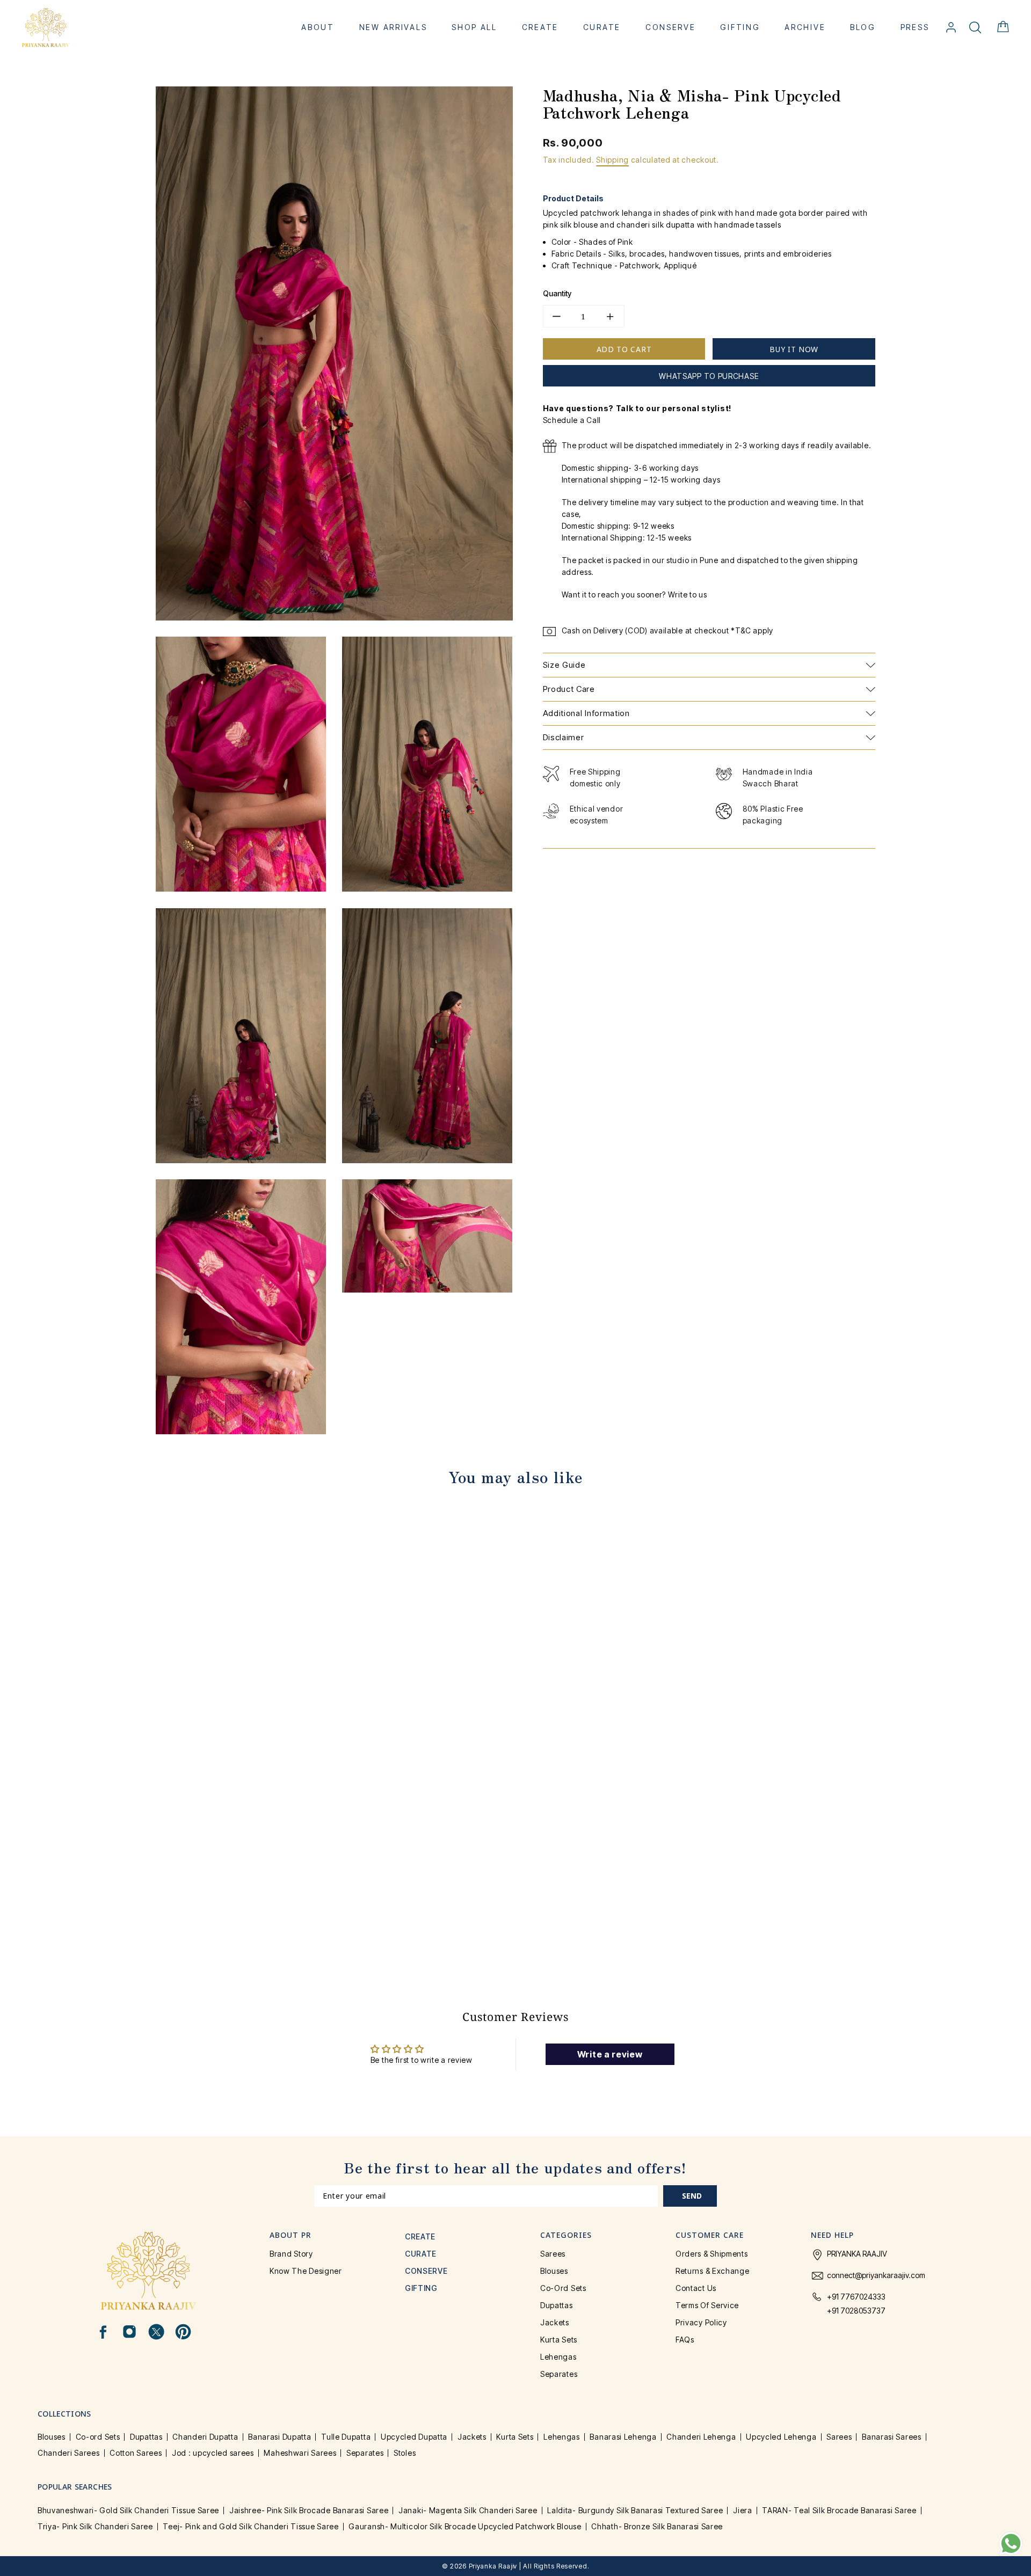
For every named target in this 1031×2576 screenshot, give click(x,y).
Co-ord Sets (563, 2288)
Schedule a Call (572, 420)
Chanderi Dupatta (205, 2437)
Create (540, 27)
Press (915, 27)
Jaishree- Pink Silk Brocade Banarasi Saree (309, 2510)
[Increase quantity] (611, 316)
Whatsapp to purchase (709, 376)
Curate (602, 27)
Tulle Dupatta (346, 2437)
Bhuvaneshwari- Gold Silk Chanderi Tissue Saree (128, 2510)
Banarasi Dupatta (279, 2437)
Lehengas (558, 2357)
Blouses (554, 2271)
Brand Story (291, 2254)
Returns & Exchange (713, 2271)
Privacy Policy (701, 2322)
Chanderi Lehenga (701, 2437)
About (318, 27)
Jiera (743, 2510)
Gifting (740, 27)
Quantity (557, 293)
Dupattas (557, 2305)
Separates (559, 2374)
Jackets (555, 2322)
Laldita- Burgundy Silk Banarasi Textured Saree (635, 2510)
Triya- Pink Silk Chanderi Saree (95, 2526)
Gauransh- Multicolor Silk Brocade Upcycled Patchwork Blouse (465, 2526)
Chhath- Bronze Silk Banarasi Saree (657, 2526)
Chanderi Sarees (69, 2453)
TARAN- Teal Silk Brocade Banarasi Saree (839, 2510)
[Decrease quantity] (557, 316)
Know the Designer (306, 2271)
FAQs (685, 2340)
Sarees (553, 2254)
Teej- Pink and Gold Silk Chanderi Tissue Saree (251, 2526)
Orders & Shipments (712, 2254)
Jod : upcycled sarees (213, 2453)
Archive (805, 27)
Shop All (474, 27)
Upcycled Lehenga (781, 2437)
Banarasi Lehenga (623, 2437)
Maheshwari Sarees (300, 2453)
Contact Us (696, 2288)
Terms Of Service (707, 2305)
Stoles (405, 2453)
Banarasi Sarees (892, 2437)
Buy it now (794, 349)
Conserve (671, 27)
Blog (863, 27)
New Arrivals (393, 27)
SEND (692, 2196)
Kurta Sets (559, 2340)
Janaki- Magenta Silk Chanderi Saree (468, 2510)
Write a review (610, 2054)
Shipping (612, 160)
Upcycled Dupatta (414, 2437)
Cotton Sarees (136, 2453)
